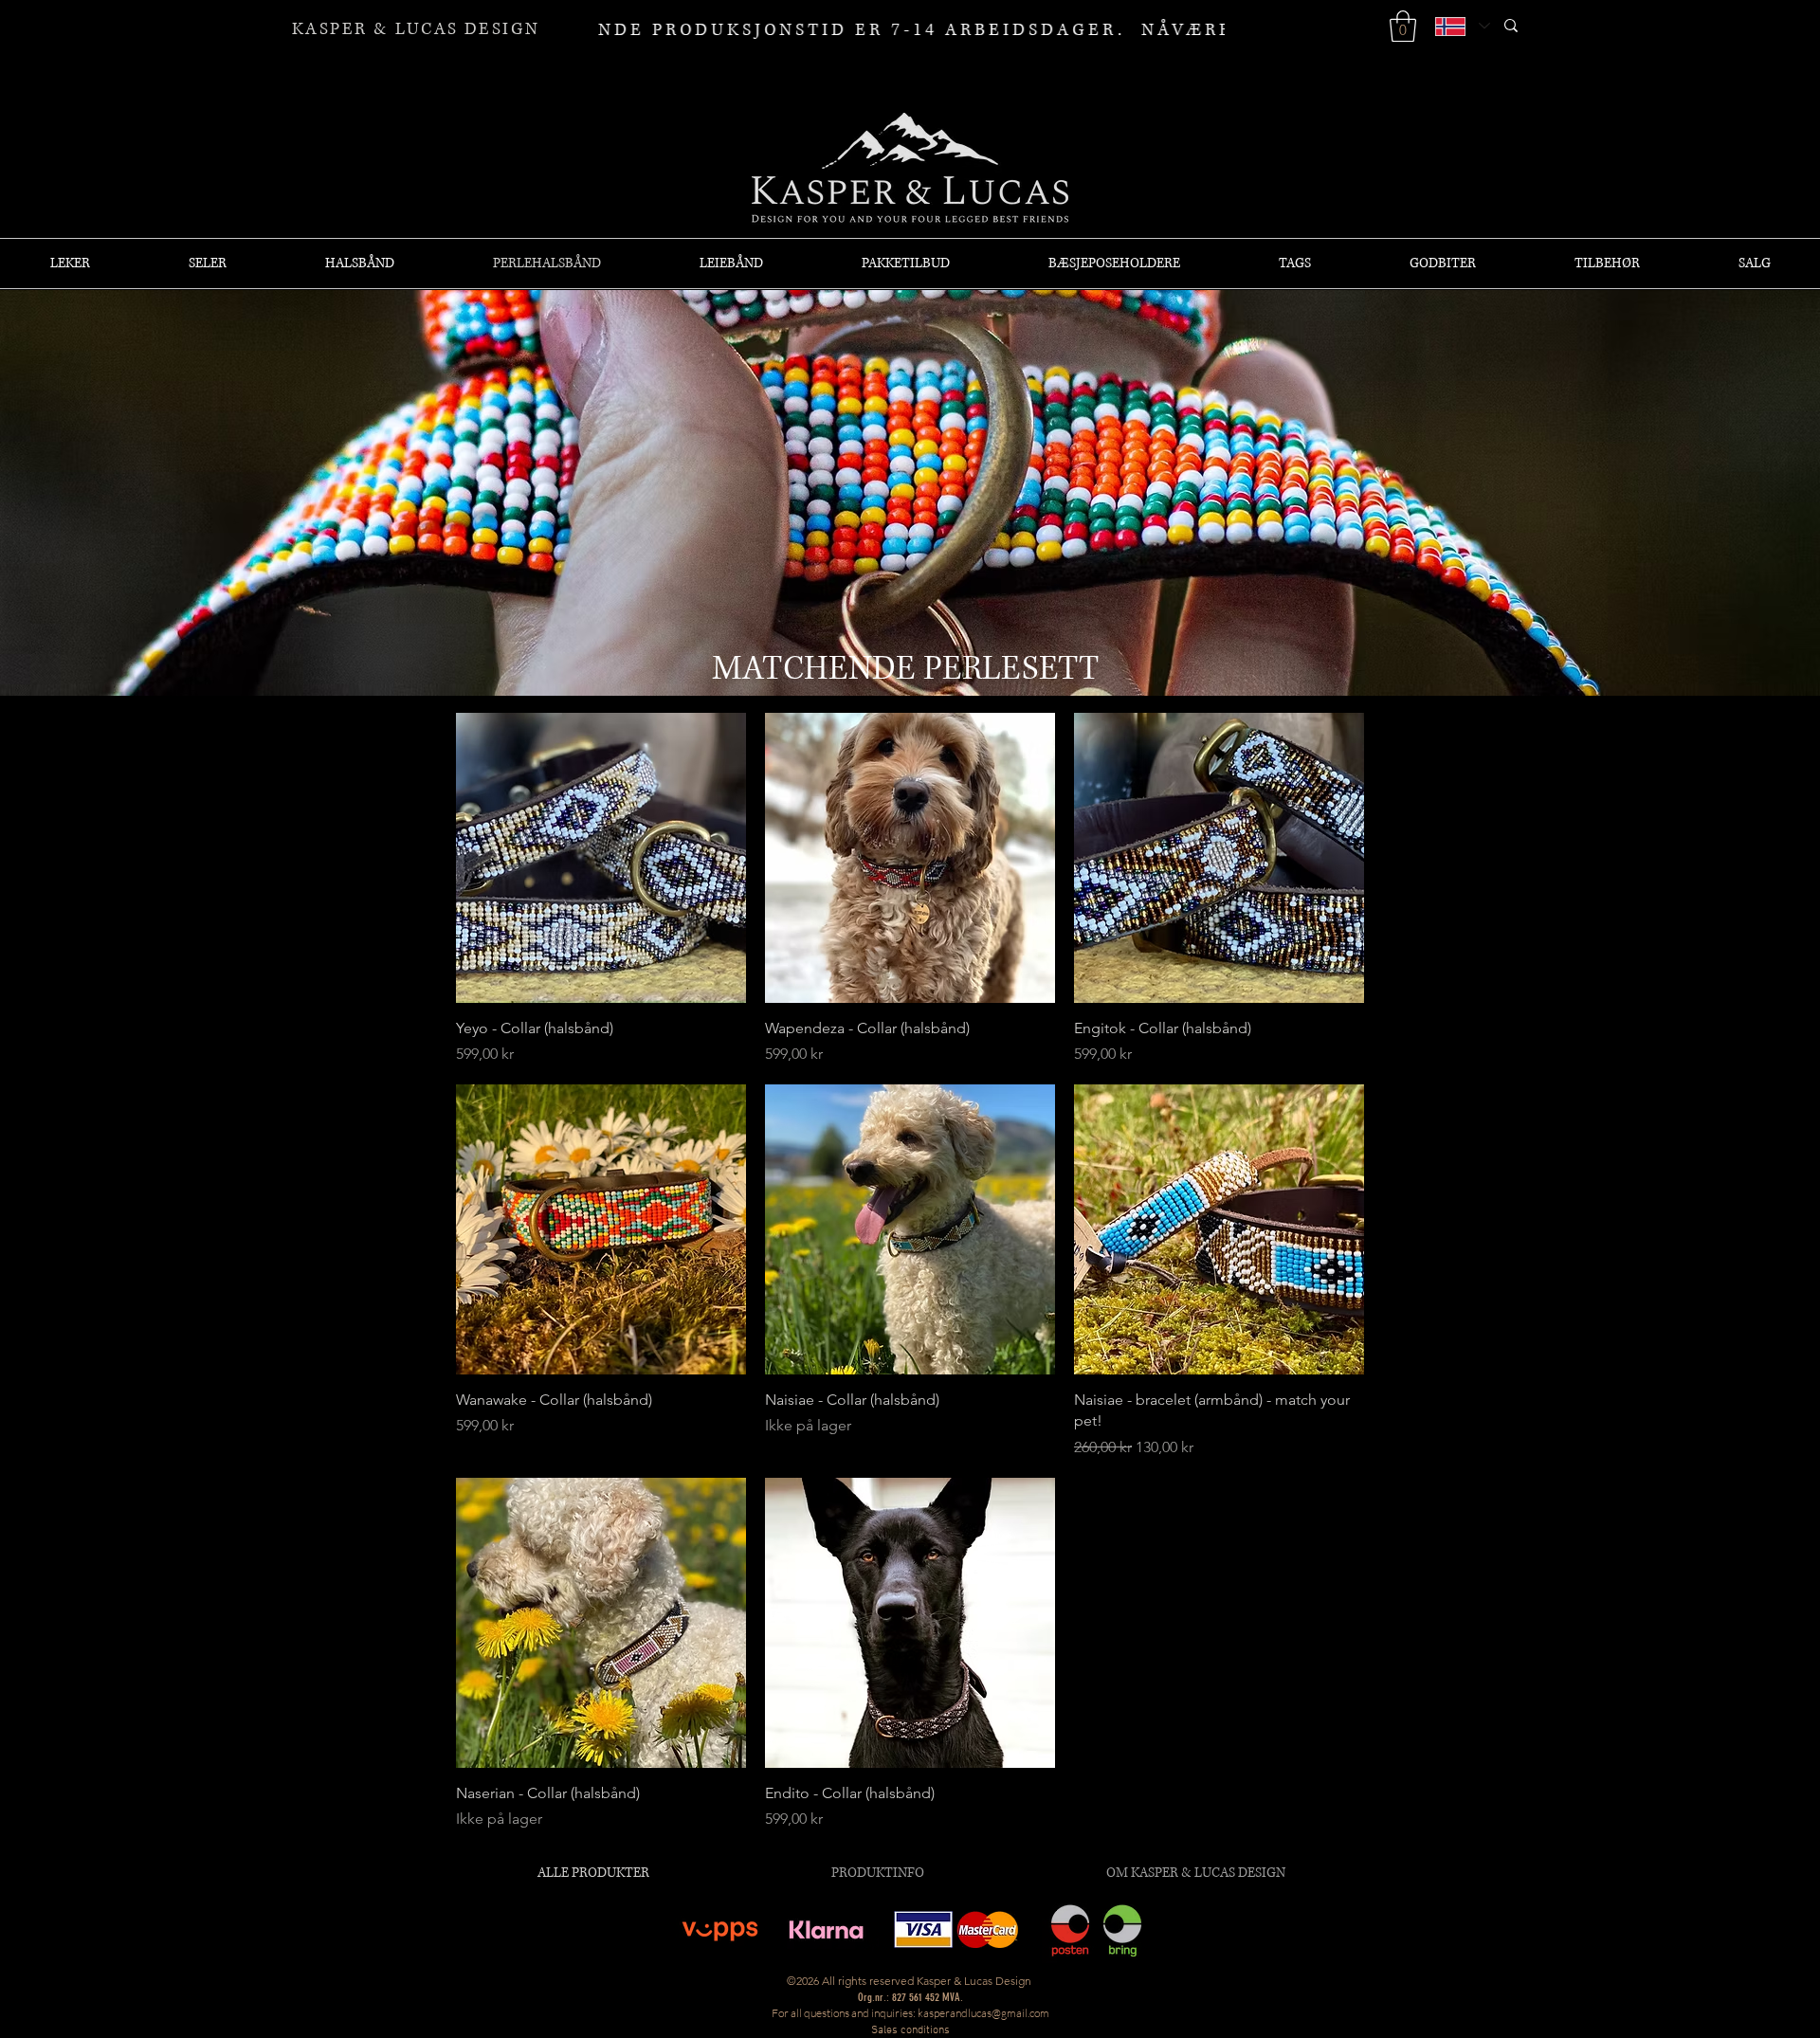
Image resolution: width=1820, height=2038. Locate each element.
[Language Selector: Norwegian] (1462, 26)
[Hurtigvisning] (601, 858)
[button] (1403, 26)
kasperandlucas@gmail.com (983, 2013)
